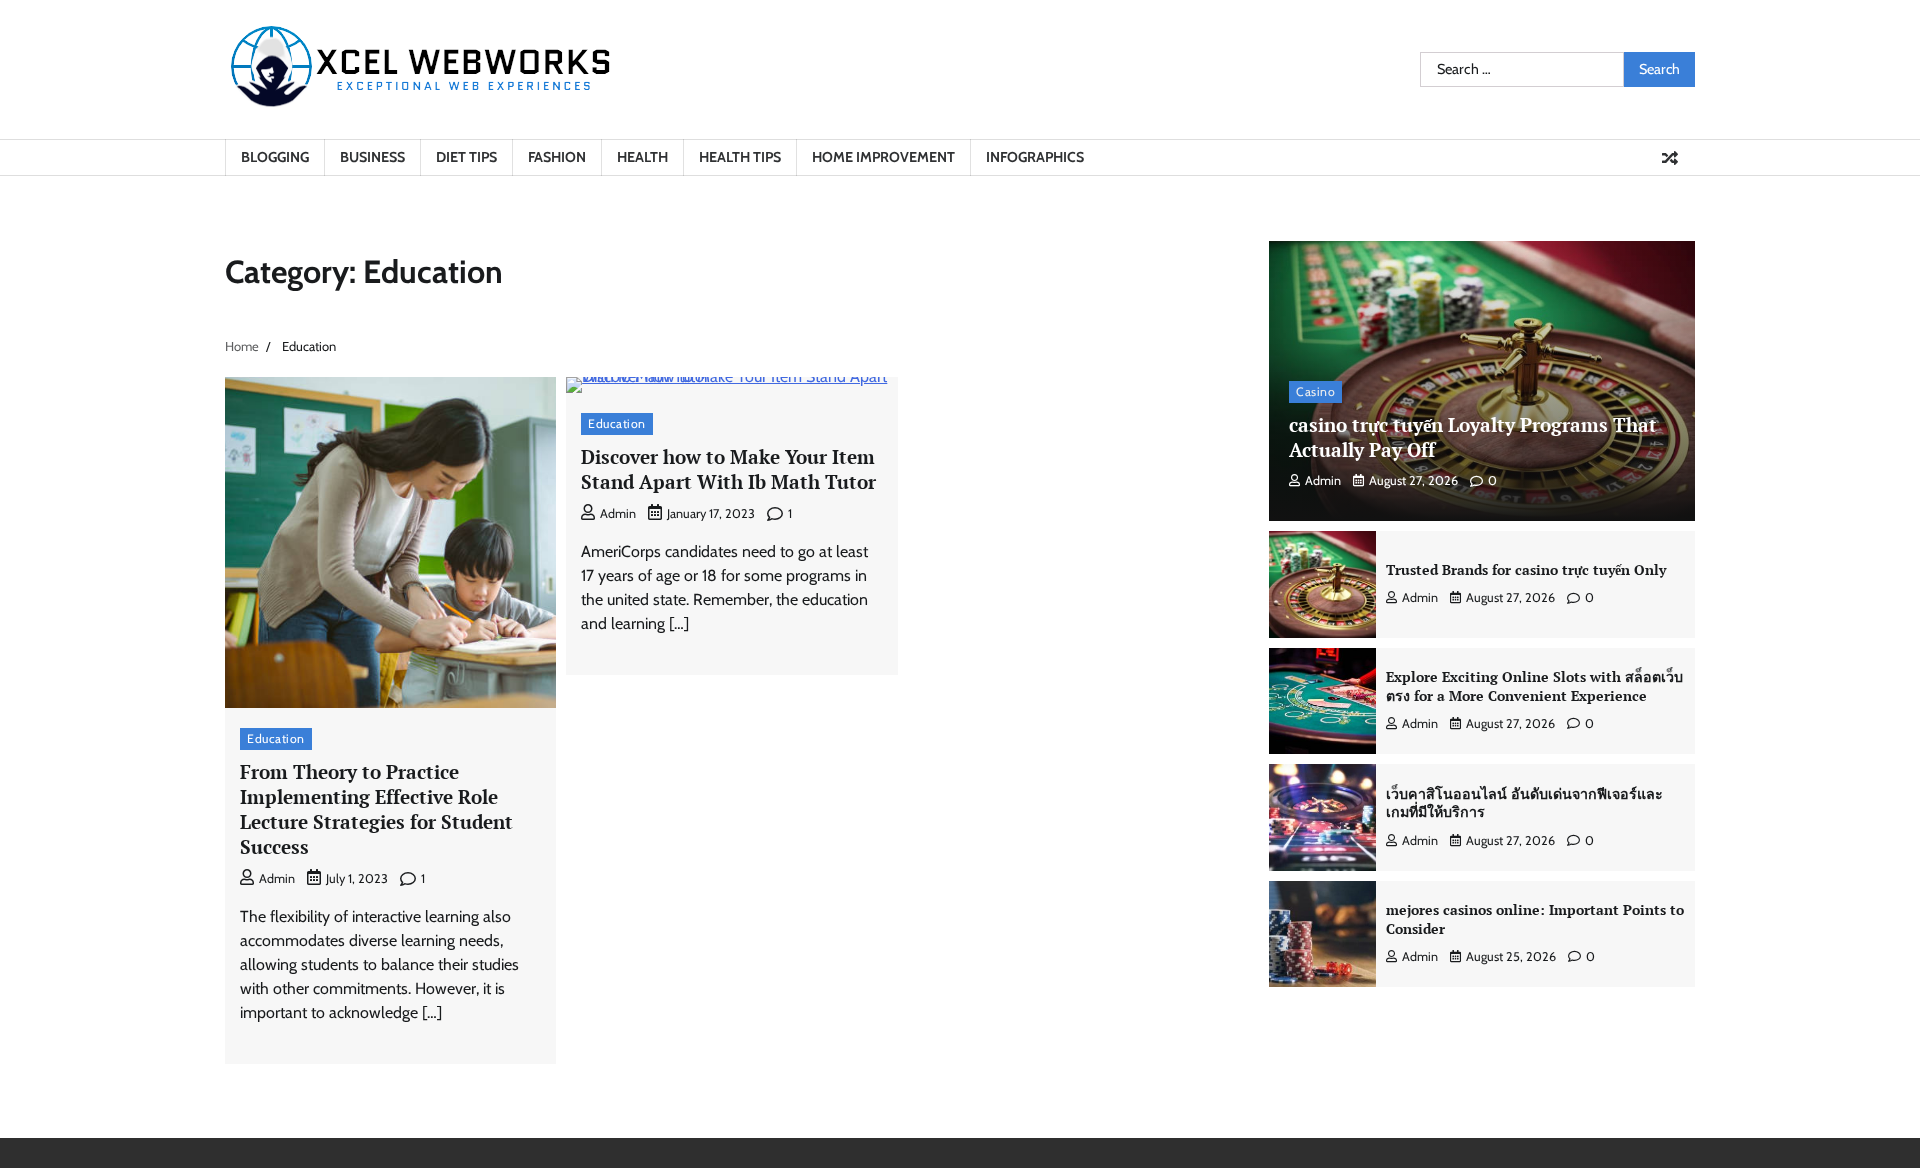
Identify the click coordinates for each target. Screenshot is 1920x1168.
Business (372, 157)
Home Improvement (883, 157)
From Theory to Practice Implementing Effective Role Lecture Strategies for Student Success (376, 808)
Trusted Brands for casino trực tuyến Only (1526, 569)
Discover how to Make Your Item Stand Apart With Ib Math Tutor (728, 469)
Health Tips (740, 157)
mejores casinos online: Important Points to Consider (1535, 919)
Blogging (275, 157)
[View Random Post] (1670, 158)
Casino (1315, 391)
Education (276, 738)
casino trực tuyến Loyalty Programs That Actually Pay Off (1473, 437)
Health (642, 157)
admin (277, 878)
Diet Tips (466, 157)
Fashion (557, 157)
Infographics (1035, 157)
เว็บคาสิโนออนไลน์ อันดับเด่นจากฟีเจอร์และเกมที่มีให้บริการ (1524, 803)
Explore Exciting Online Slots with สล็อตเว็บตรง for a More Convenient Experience (1534, 686)
